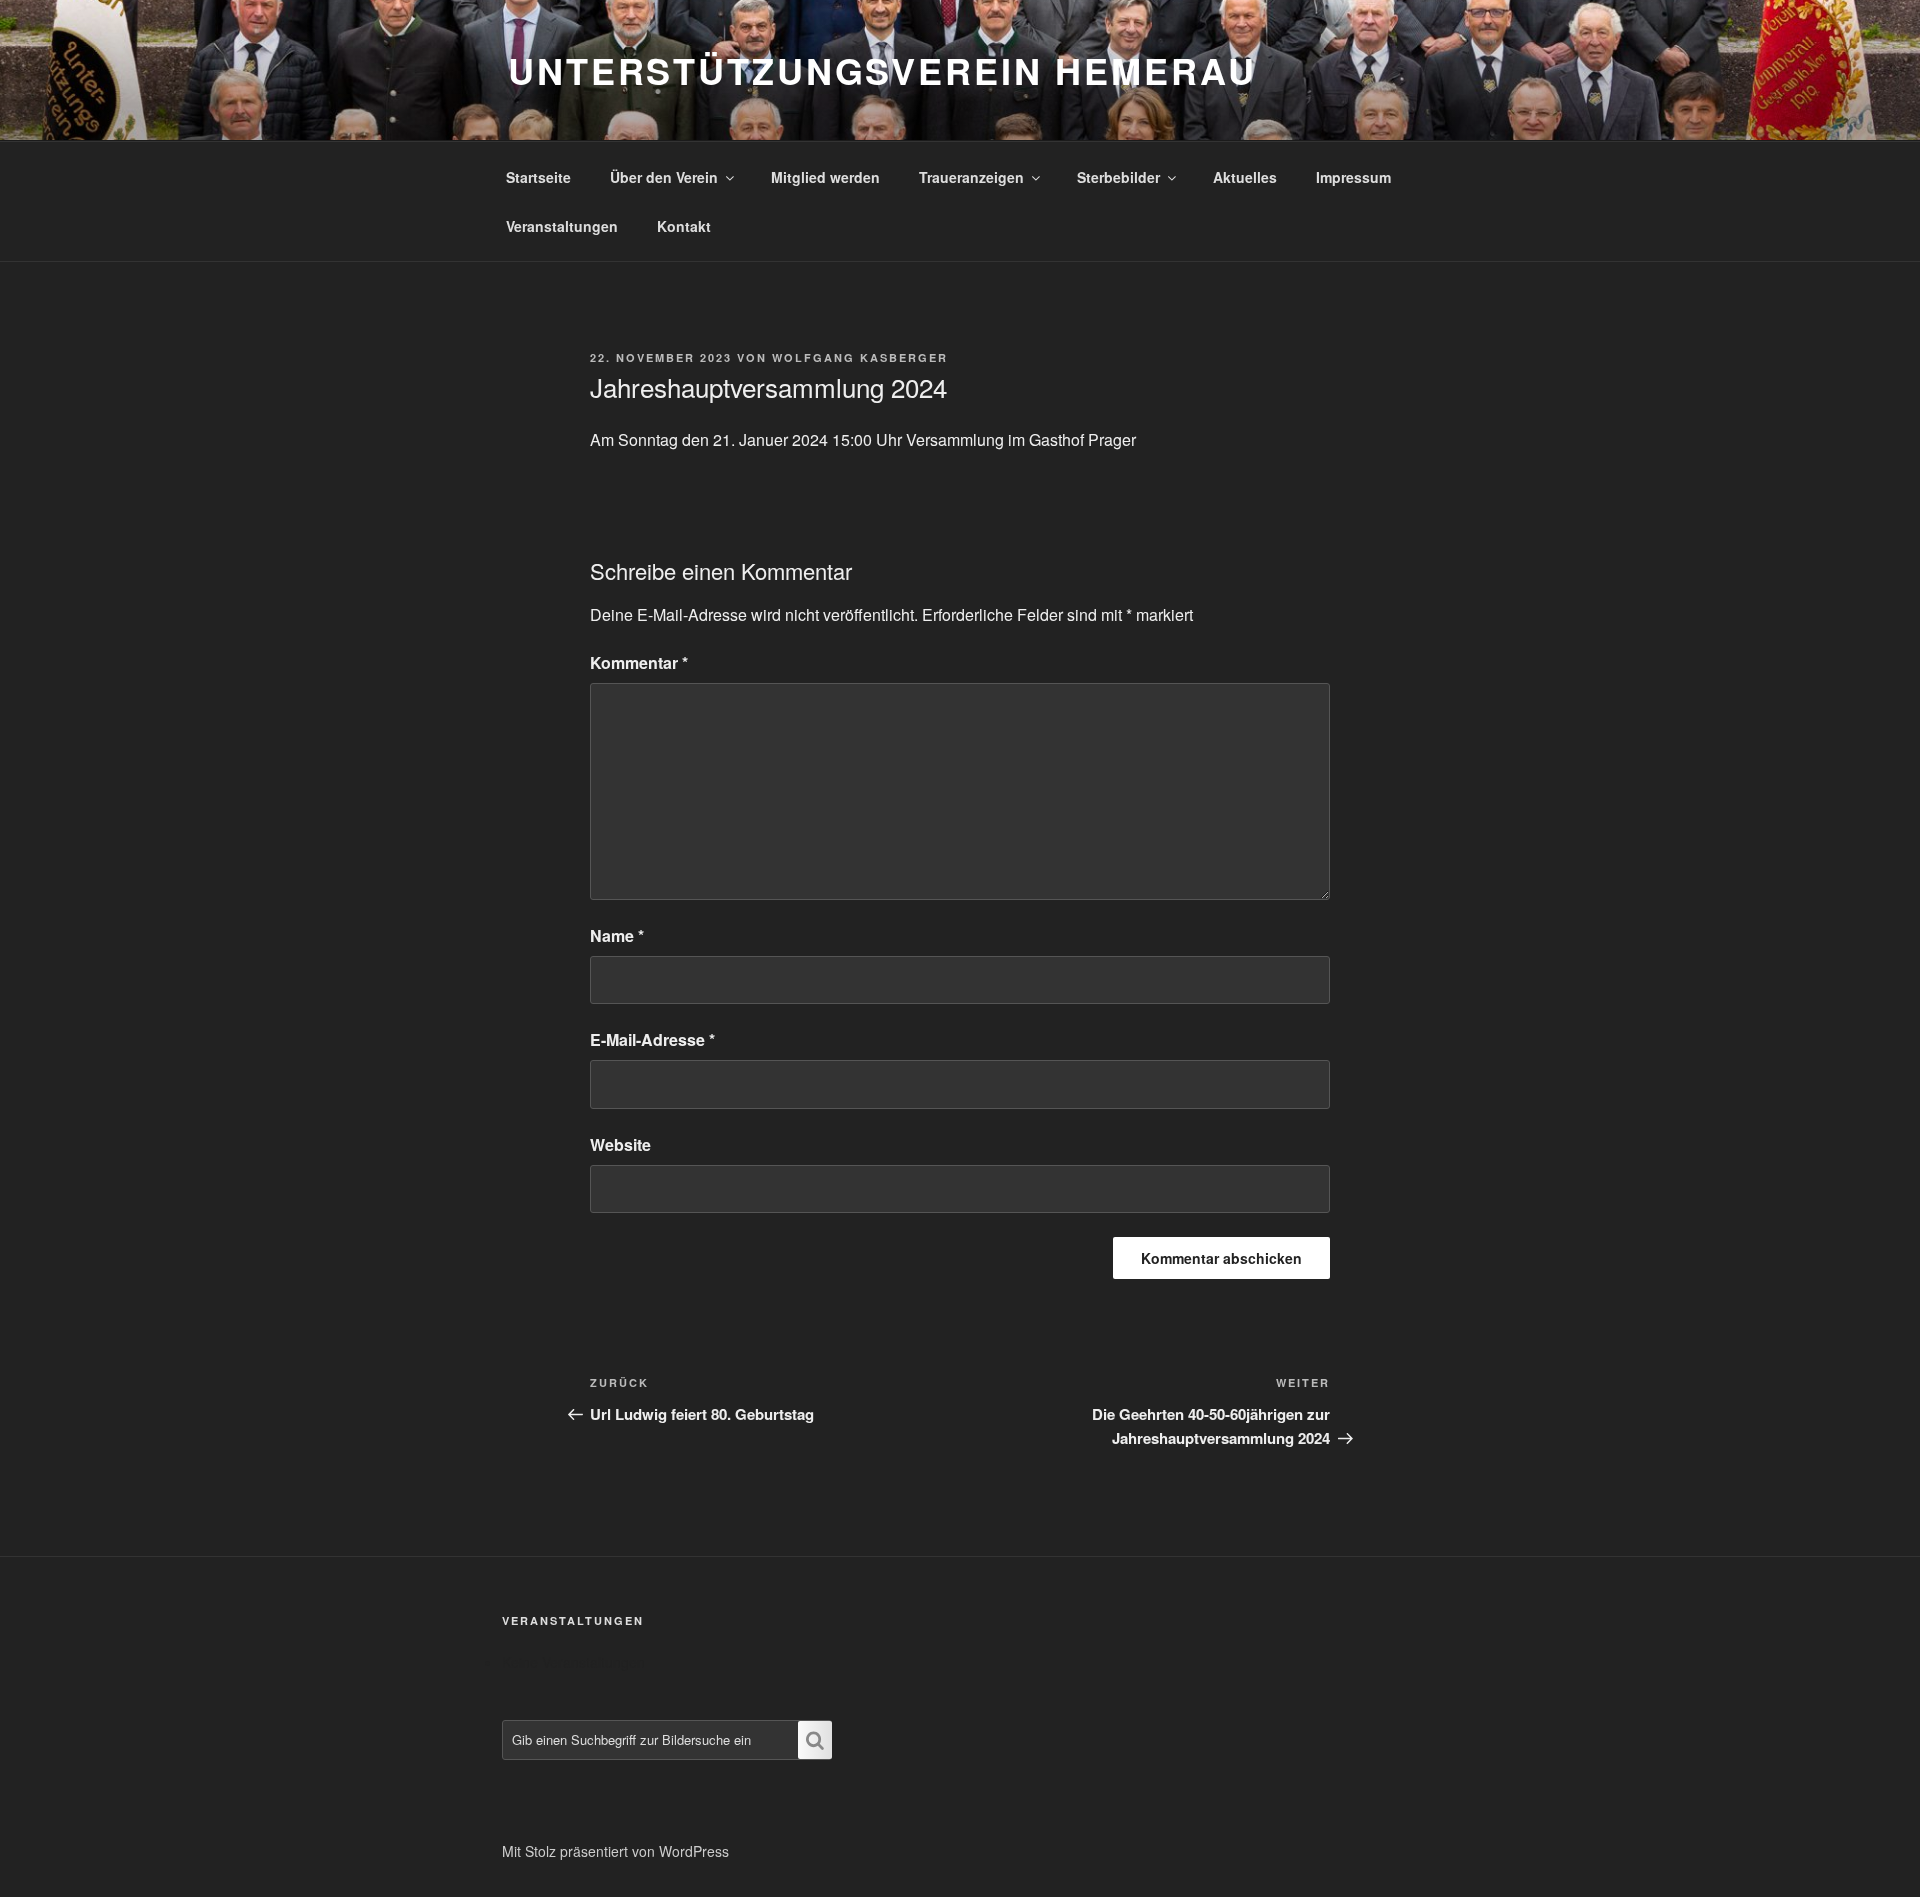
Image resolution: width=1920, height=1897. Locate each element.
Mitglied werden (825, 177)
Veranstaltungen (562, 226)
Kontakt (684, 226)
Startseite (538, 177)
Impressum (1353, 177)
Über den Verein (664, 177)
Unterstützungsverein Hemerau (882, 70)
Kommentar (639, 662)
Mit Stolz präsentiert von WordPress (615, 1851)
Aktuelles (1245, 177)
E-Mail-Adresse (652, 1039)
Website (620, 1144)
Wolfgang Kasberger (860, 357)
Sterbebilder (1118, 177)
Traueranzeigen (971, 177)
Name (617, 935)
